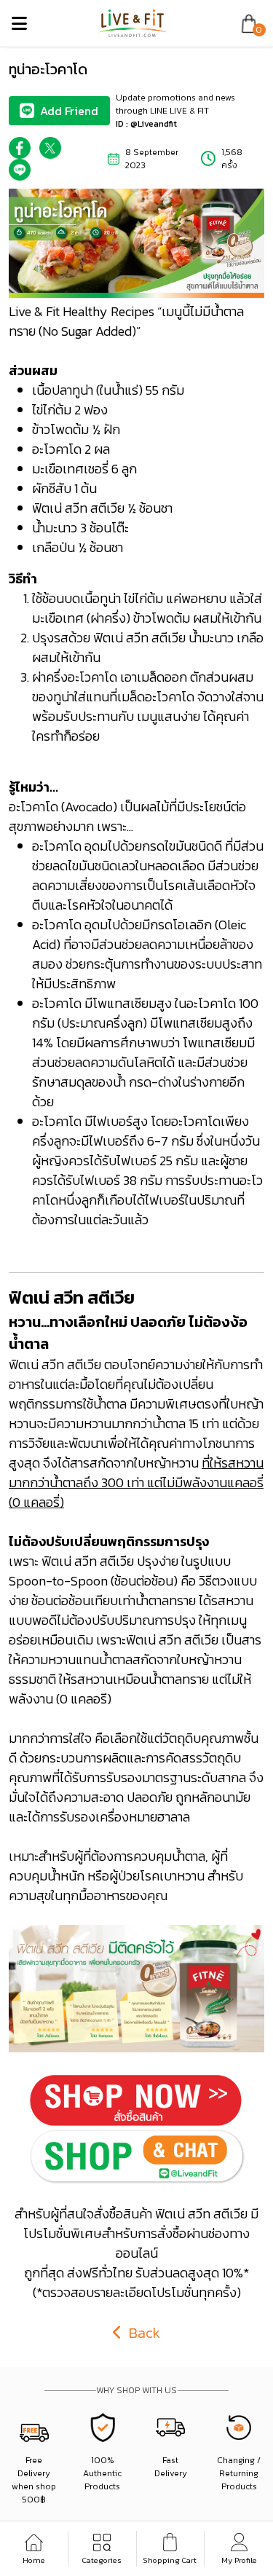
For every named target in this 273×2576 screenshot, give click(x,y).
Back (143, 2333)
